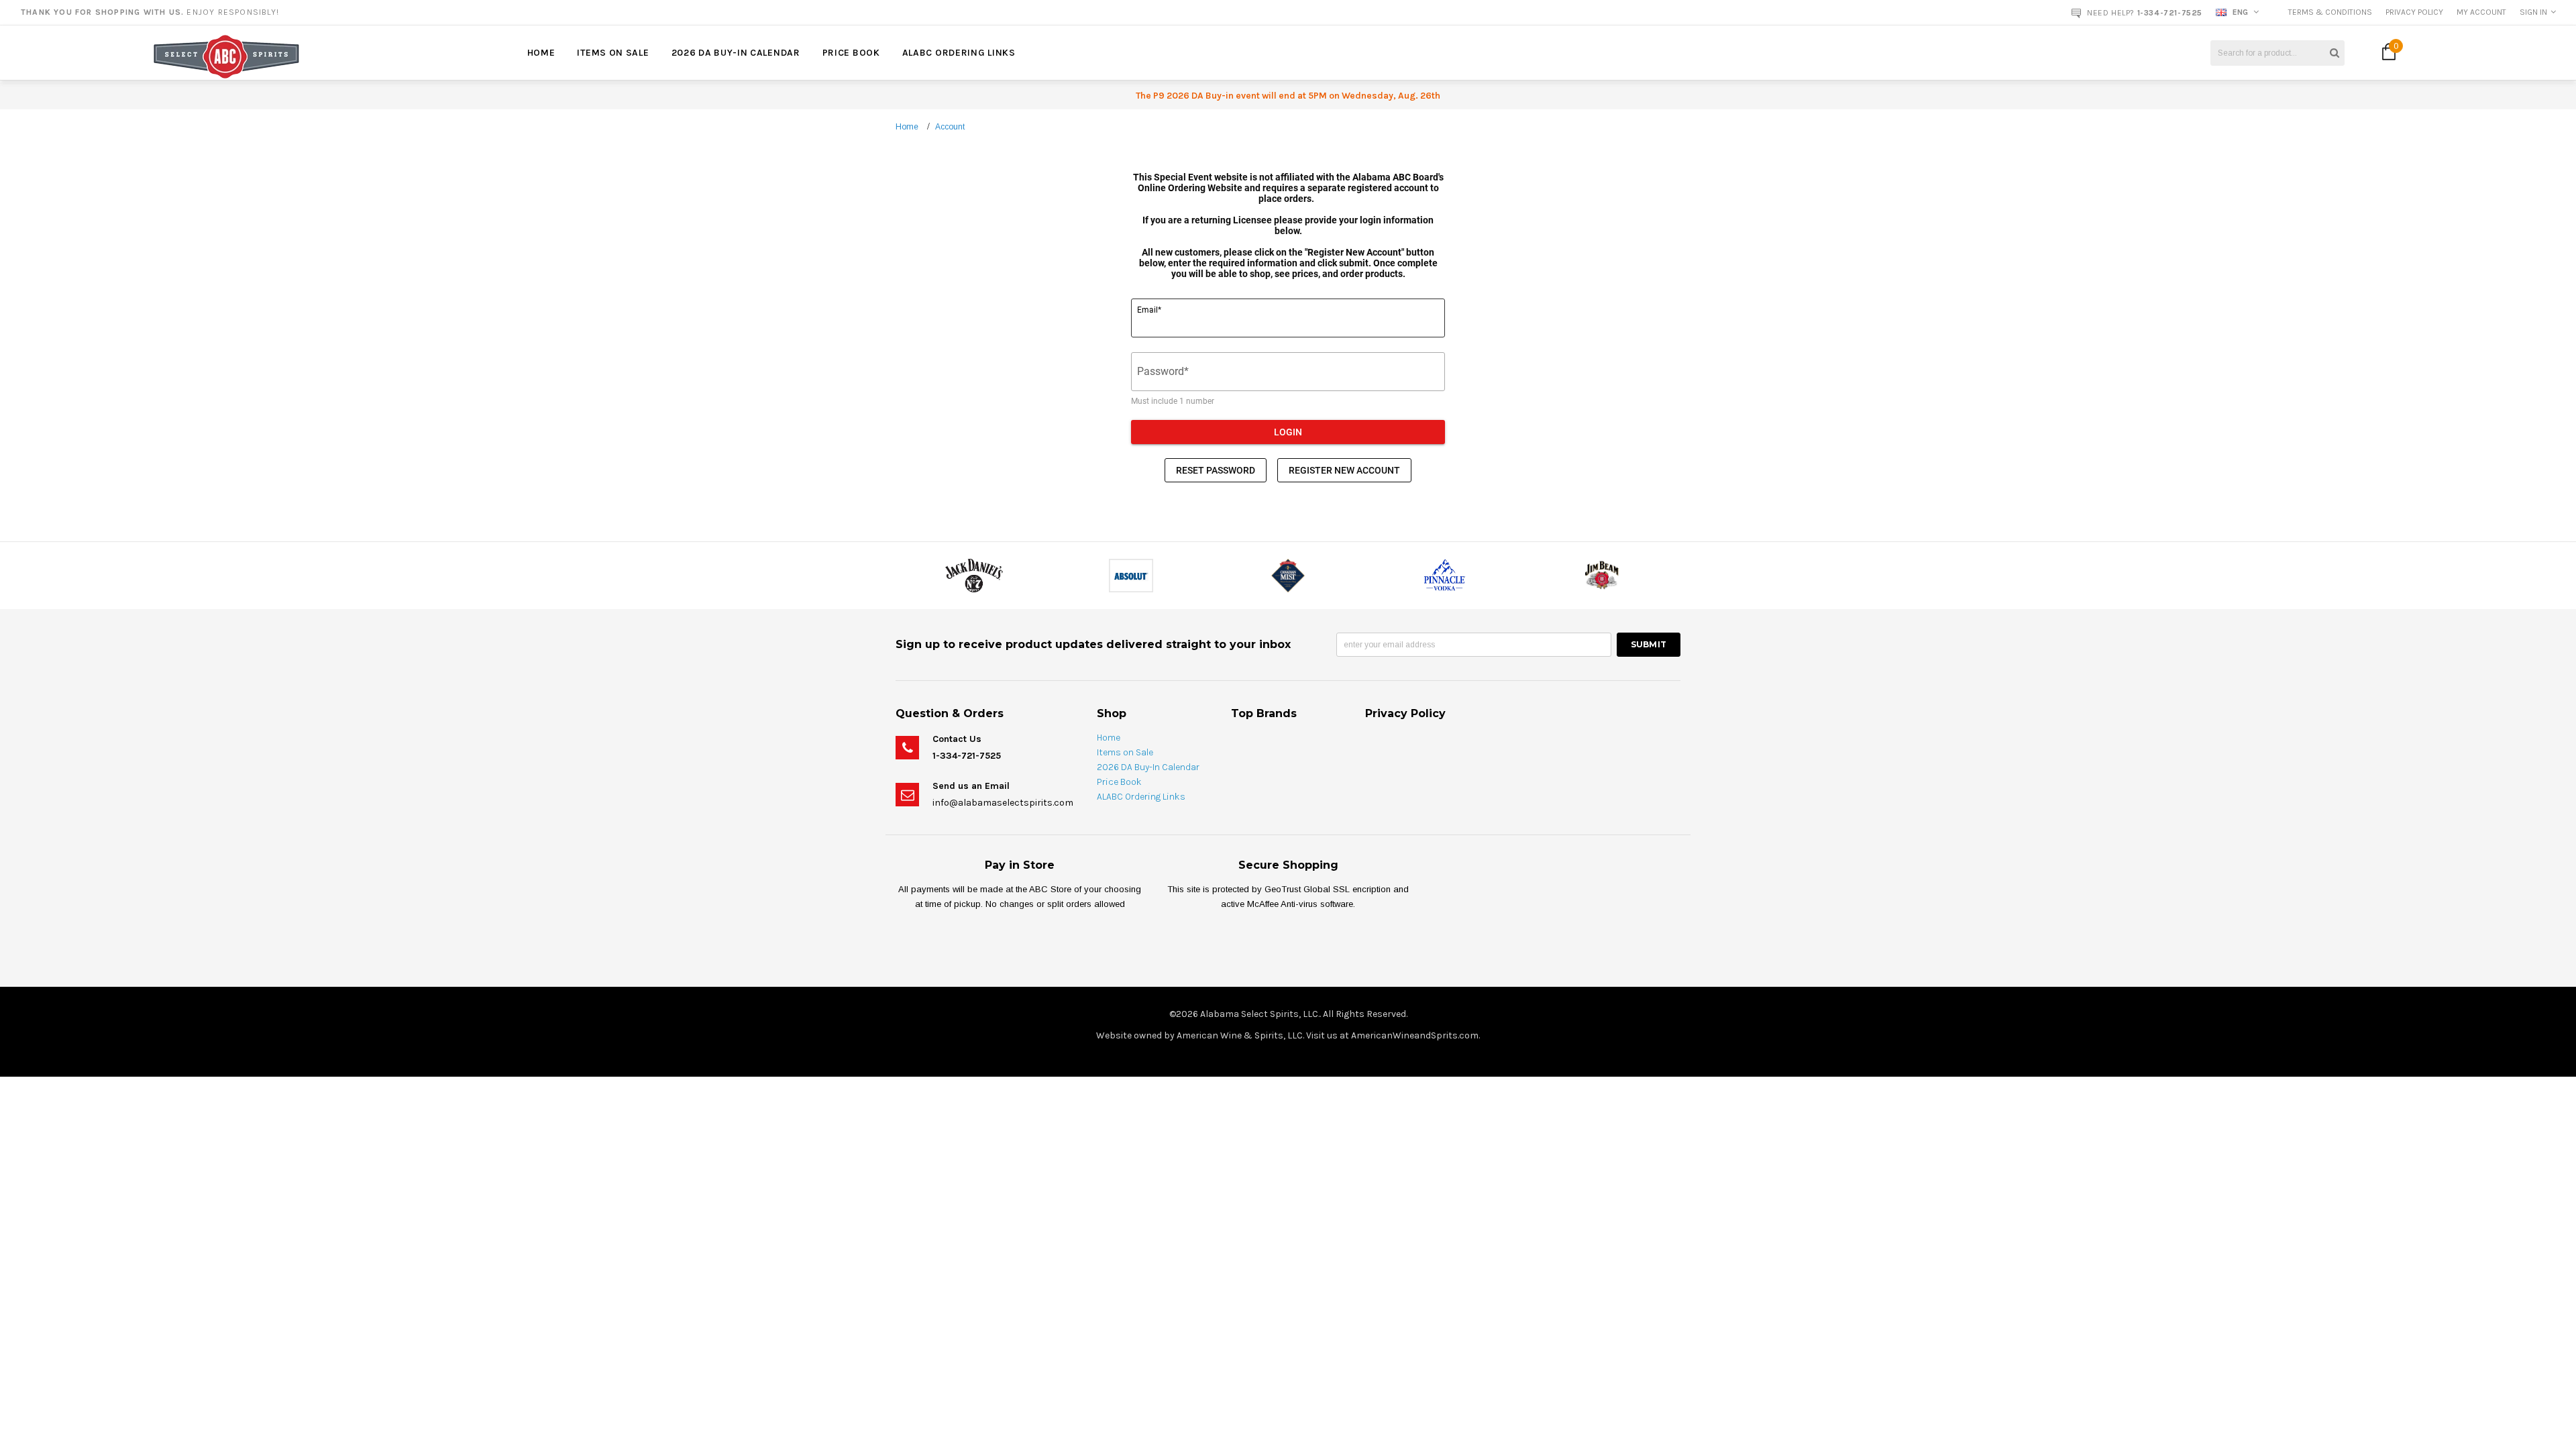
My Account (2481, 12)
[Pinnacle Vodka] (1445, 575)
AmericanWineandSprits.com (1415, 1035)
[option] (463, 12)
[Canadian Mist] (1288, 575)
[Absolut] (1131, 575)
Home (907, 127)
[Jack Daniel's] (974, 575)
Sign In (2533, 12)
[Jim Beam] (1602, 575)
